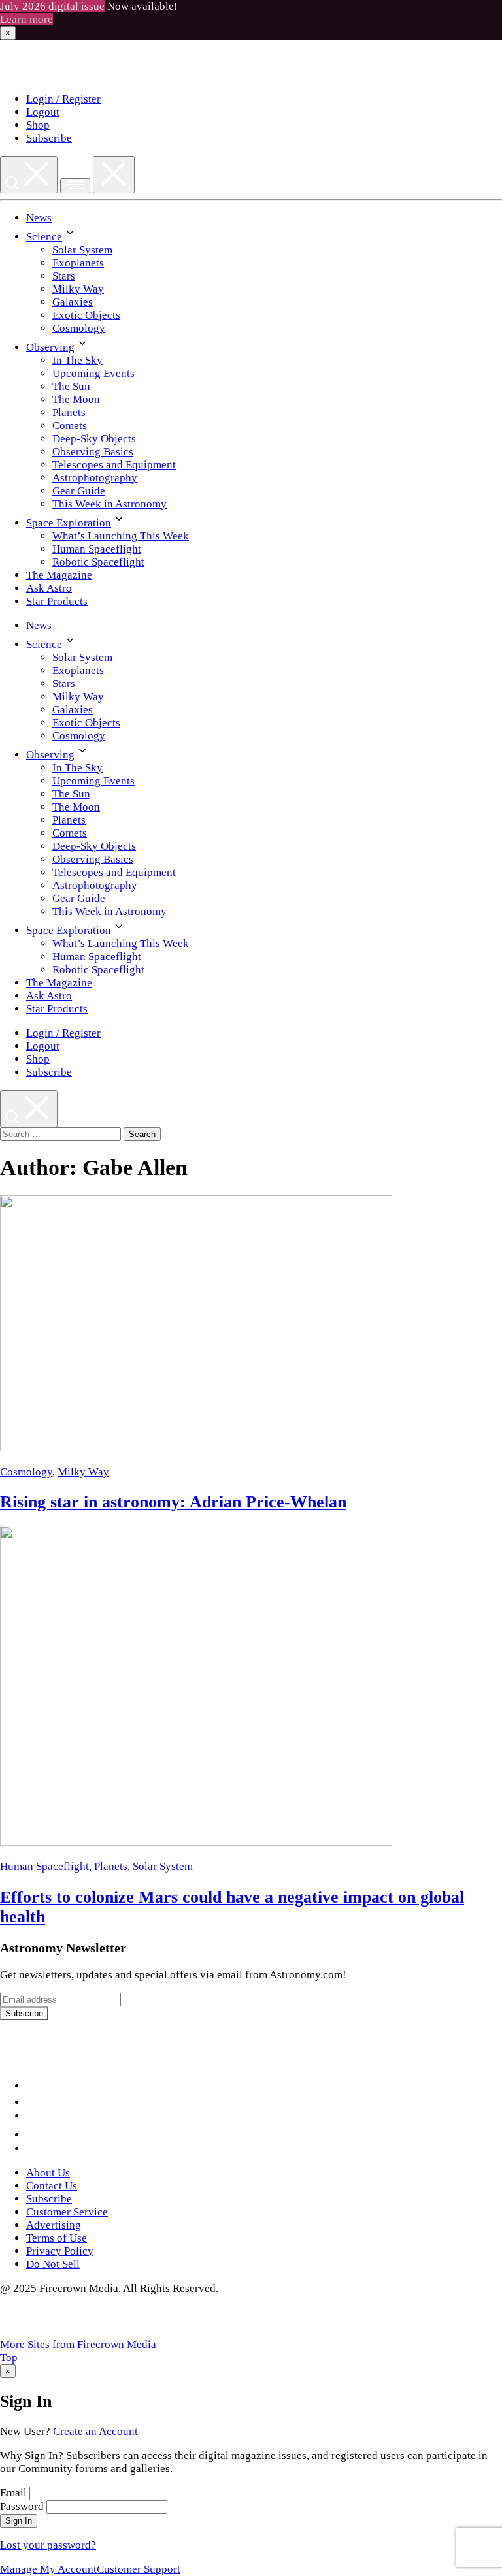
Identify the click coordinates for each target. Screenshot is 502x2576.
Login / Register (63, 99)
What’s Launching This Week (121, 536)
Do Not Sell (53, 2264)
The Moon (76, 399)
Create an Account (95, 2431)
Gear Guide (79, 491)
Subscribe (49, 138)
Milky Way (78, 289)
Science (44, 237)
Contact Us (52, 2186)
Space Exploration (69, 523)
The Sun (71, 386)
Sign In (19, 2521)
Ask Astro (49, 588)
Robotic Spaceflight (98, 562)
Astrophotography (95, 478)
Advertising (54, 2225)
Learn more (26, 19)
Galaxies (73, 302)
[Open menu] (75, 186)
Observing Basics (93, 452)
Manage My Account (48, 2569)
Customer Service (67, 2212)
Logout (43, 112)
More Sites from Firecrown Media (79, 2344)
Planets (69, 412)
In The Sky (77, 360)
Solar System (82, 250)
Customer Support (139, 2569)
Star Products (57, 601)
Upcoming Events (93, 373)
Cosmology (79, 328)
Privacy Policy (60, 2251)
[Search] (29, 175)
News (39, 218)
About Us (48, 2173)
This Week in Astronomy (109, 504)
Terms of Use (57, 2238)
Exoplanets (78, 263)
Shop (38, 125)
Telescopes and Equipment (114, 465)
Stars (64, 276)
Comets (70, 426)
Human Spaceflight (97, 549)
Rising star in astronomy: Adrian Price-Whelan (173, 1502)
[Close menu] (114, 175)
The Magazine (59, 575)
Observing (50, 347)
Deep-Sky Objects (94, 439)
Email (13, 2493)
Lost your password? (48, 2545)
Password (22, 2506)
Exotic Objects (86, 315)
